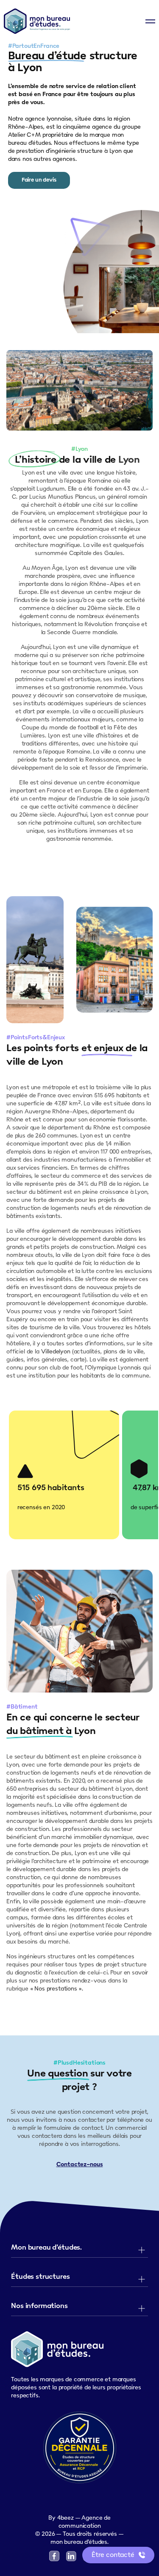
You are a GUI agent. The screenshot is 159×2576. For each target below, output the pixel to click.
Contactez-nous (80, 2165)
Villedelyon (56, 1352)
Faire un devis (39, 180)
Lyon (129, 460)
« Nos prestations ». (57, 1989)
